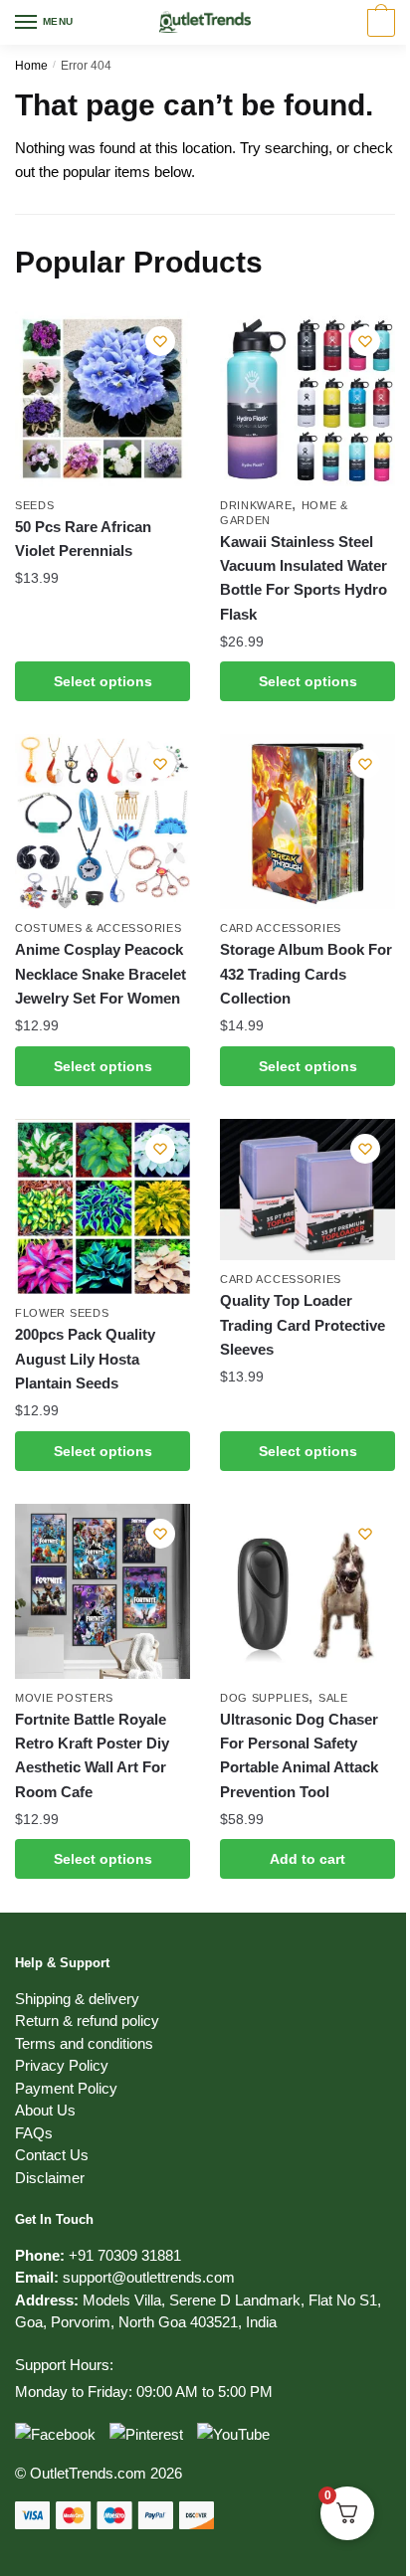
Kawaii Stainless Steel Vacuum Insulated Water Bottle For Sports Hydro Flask (304, 578)
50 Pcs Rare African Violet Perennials (83, 539)
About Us (45, 2110)
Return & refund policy (87, 2021)
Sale (333, 1698)
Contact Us (52, 2155)
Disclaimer (50, 2178)
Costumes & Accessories (98, 928)
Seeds (35, 505)
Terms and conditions (84, 2043)
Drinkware (256, 505)
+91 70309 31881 (125, 2255)
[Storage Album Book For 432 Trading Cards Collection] (307, 822)
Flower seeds (62, 1313)
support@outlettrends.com (149, 2277)
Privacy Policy (62, 2065)
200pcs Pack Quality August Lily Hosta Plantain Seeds (85, 1359)
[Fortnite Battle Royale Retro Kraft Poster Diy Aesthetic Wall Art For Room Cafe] (102, 1591)
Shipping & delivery (77, 1999)
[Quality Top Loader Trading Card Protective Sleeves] (307, 1190)
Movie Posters (64, 1698)
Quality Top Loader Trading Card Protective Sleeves (303, 1325)
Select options (103, 681)
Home (31, 66)
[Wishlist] (160, 341)
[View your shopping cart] (379, 24)
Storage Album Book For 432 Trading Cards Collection (306, 974)
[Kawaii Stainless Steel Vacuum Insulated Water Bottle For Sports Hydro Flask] (307, 399)
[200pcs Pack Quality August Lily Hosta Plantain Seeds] (102, 1207)
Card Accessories (281, 928)
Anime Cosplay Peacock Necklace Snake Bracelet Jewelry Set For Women (101, 974)
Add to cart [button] (307, 1859)
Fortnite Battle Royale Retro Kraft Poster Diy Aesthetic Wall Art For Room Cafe (92, 1755)
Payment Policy (66, 2088)
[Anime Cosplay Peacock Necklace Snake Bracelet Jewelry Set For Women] (102, 822)
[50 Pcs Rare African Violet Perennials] (102, 399)
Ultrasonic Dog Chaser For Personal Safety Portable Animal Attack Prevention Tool (299, 1755)
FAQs (34, 2133)
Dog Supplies (264, 1698)
